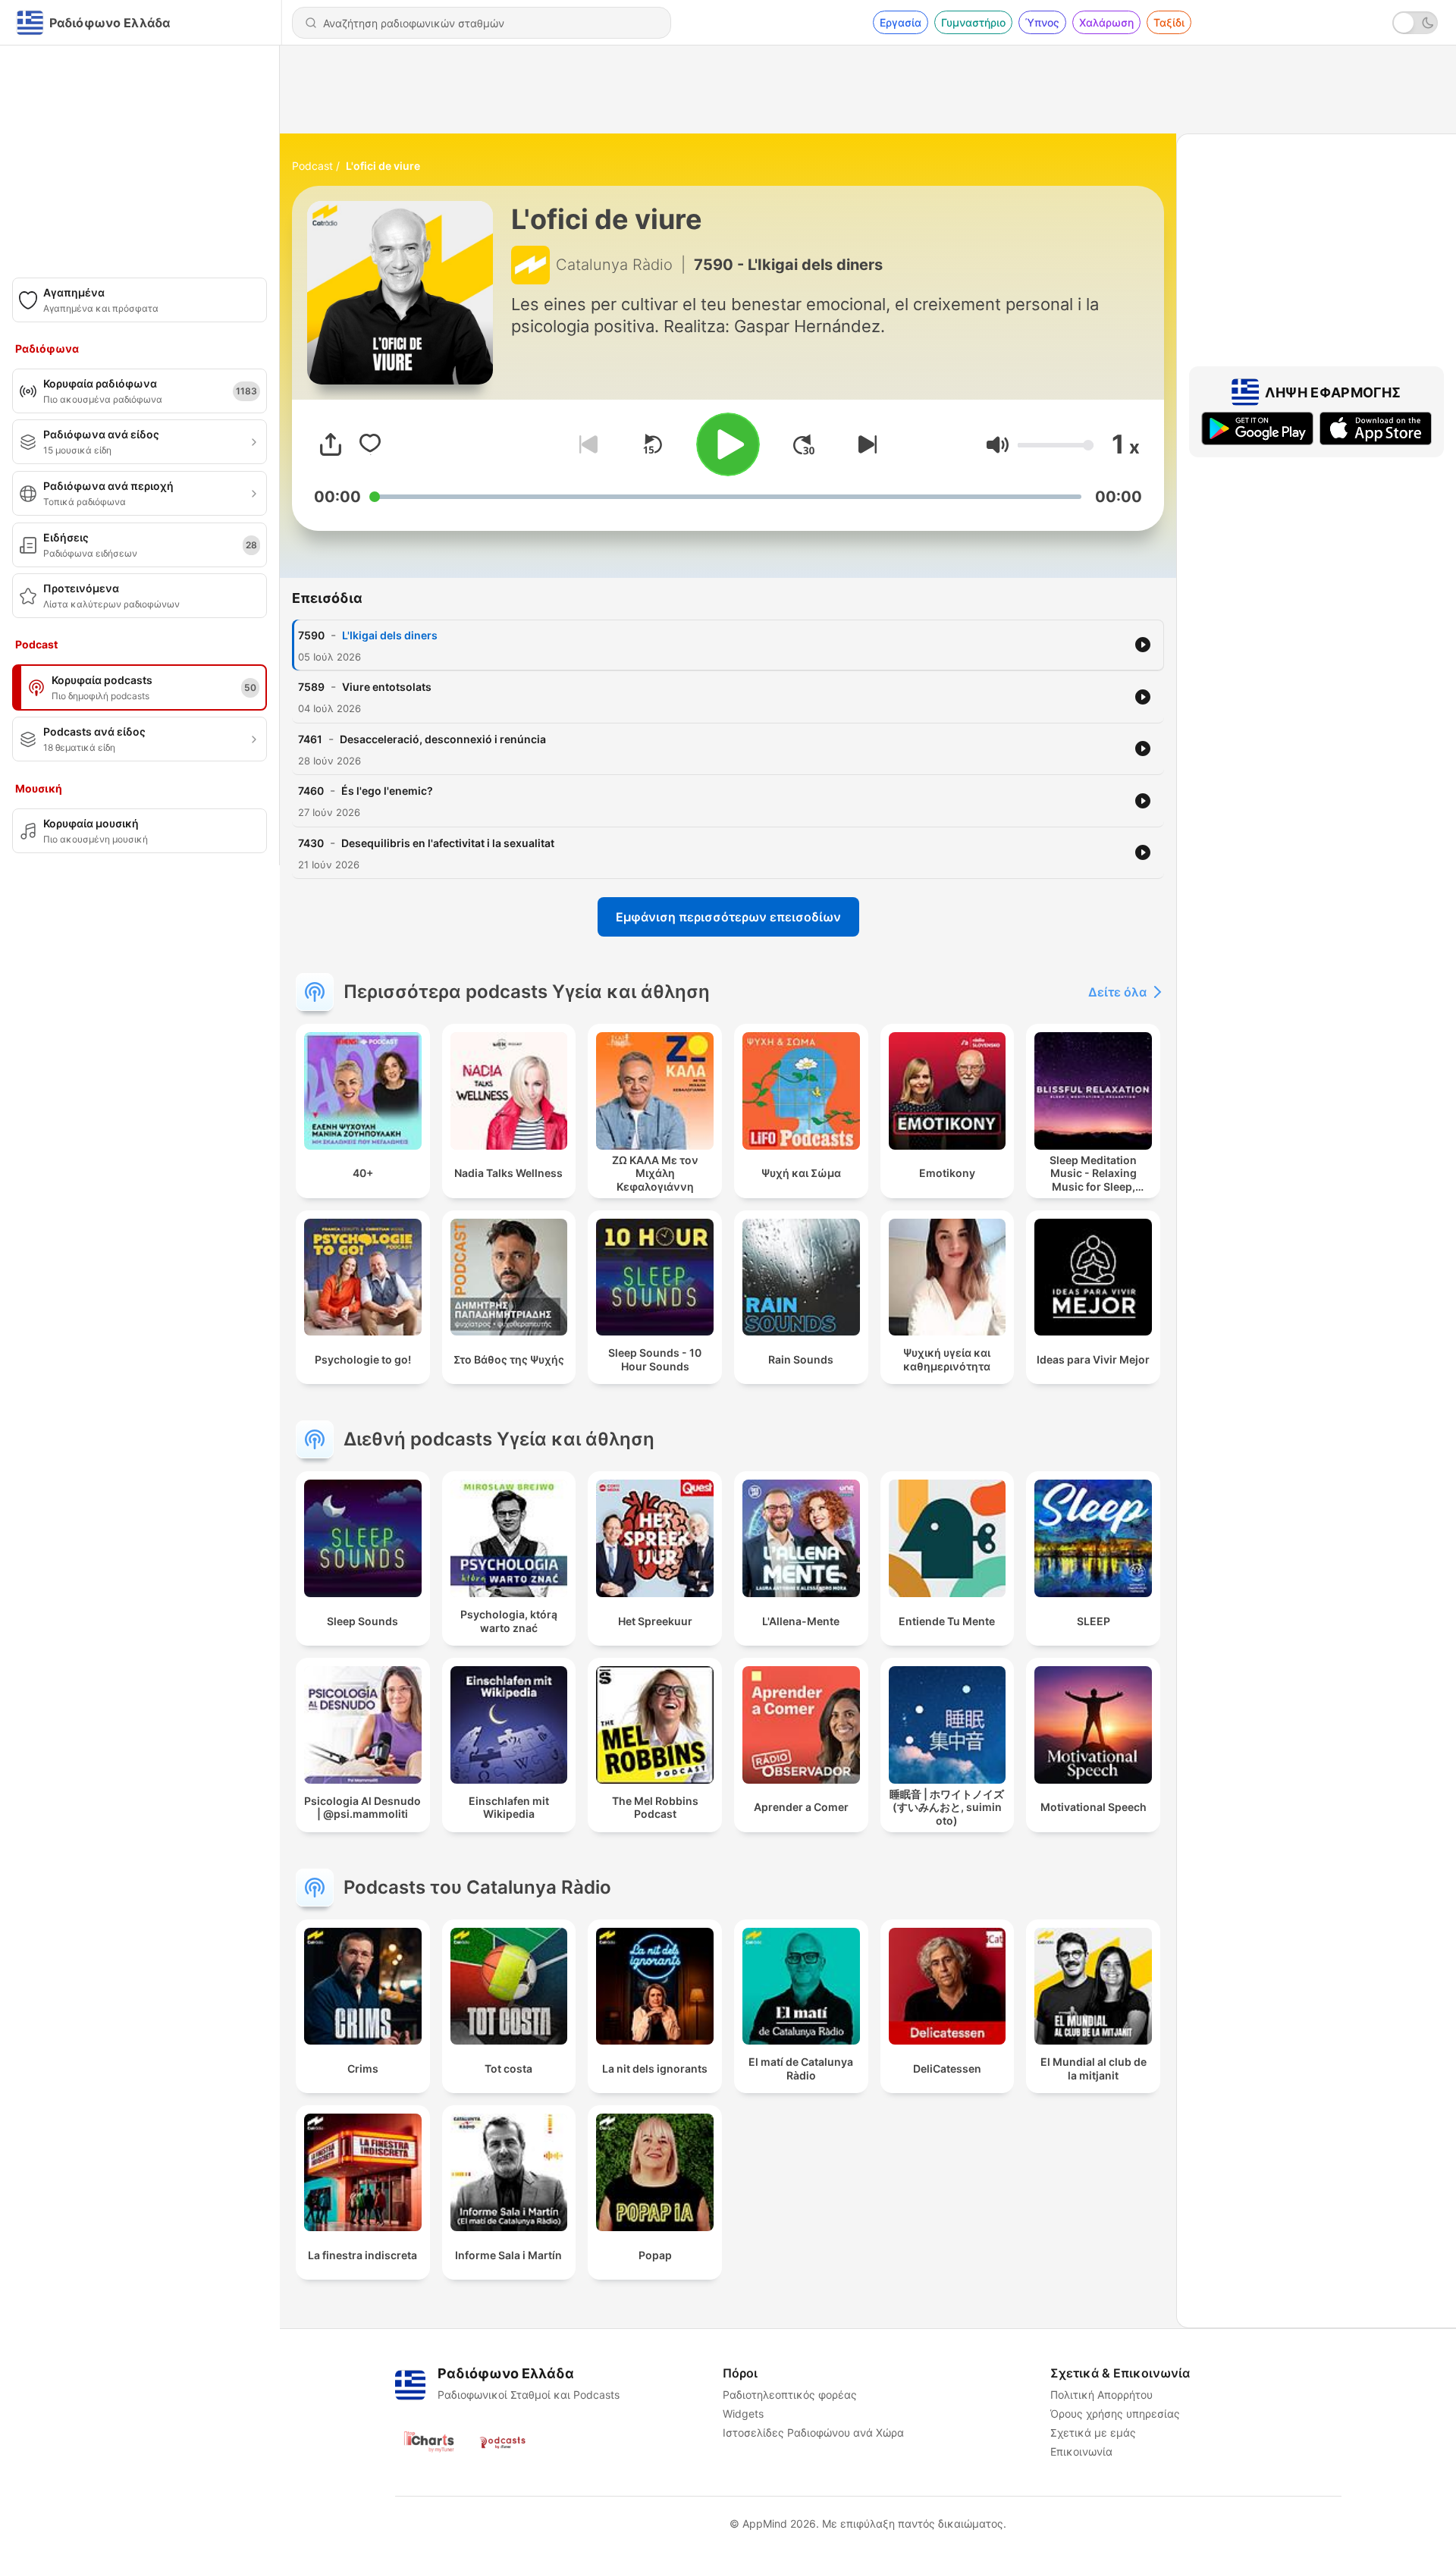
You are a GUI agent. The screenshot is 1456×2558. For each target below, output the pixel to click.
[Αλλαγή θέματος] (1415, 23)
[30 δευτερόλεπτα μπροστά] (804, 444)
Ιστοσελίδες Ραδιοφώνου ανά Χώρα (813, 2432)
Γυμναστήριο (973, 22)
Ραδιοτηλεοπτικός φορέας (790, 2395)
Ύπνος (1042, 22)
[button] (998, 445)
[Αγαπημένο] (370, 444)
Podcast (312, 166)
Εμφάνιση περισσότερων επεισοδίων (728, 917)
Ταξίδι (1169, 22)
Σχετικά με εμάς (1093, 2432)
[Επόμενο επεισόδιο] (864, 444)
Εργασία (901, 22)
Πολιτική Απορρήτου (1101, 2395)
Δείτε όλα (1117, 992)
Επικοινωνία (1081, 2451)
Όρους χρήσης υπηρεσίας (1115, 2414)
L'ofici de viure (383, 166)
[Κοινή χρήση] (331, 444)
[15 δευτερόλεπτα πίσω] (652, 444)
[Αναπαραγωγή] (728, 444)
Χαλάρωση (1106, 22)
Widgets (743, 2414)
